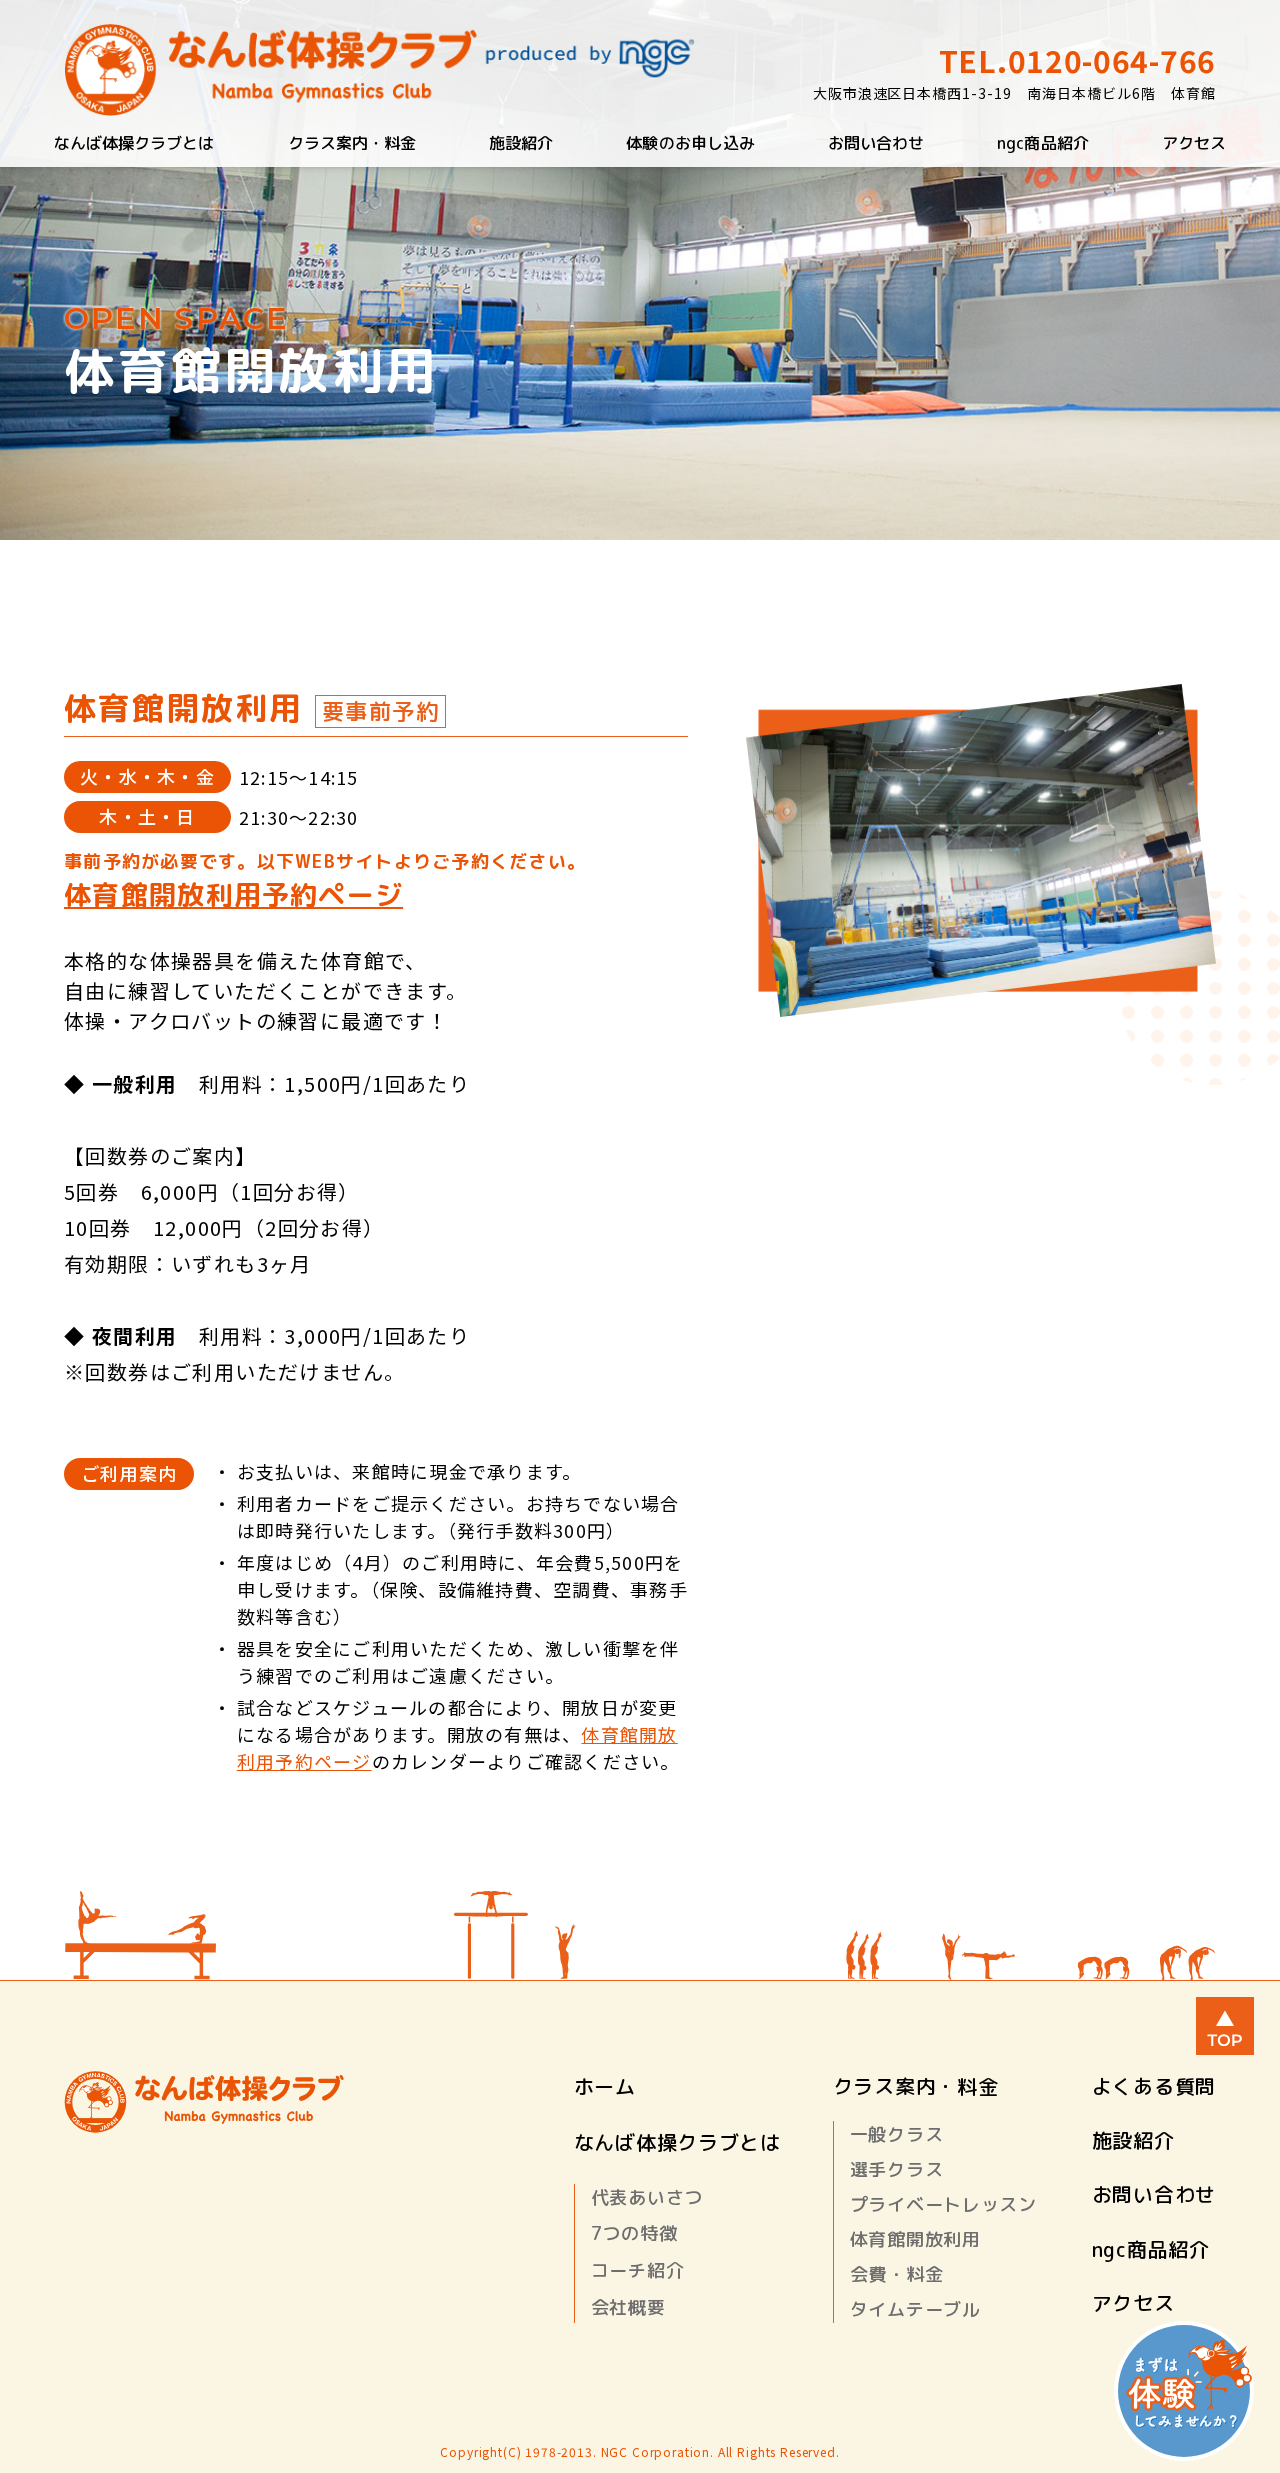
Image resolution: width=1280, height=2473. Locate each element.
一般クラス (897, 2134)
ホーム (605, 2086)
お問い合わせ (876, 143)
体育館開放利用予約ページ (233, 895)
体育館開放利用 (915, 2239)
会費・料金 (897, 2274)
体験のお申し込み (690, 143)
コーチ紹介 (638, 2270)
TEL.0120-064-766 (1077, 60)
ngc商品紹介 (1042, 143)
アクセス (1194, 143)
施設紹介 (521, 143)
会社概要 (628, 2307)
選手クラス (897, 2169)
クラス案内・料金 (352, 143)
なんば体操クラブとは (134, 143)
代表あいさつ (647, 2197)
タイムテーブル (915, 2309)
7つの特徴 (634, 2233)
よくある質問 (1154, 2086)
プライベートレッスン (943, 2204)
